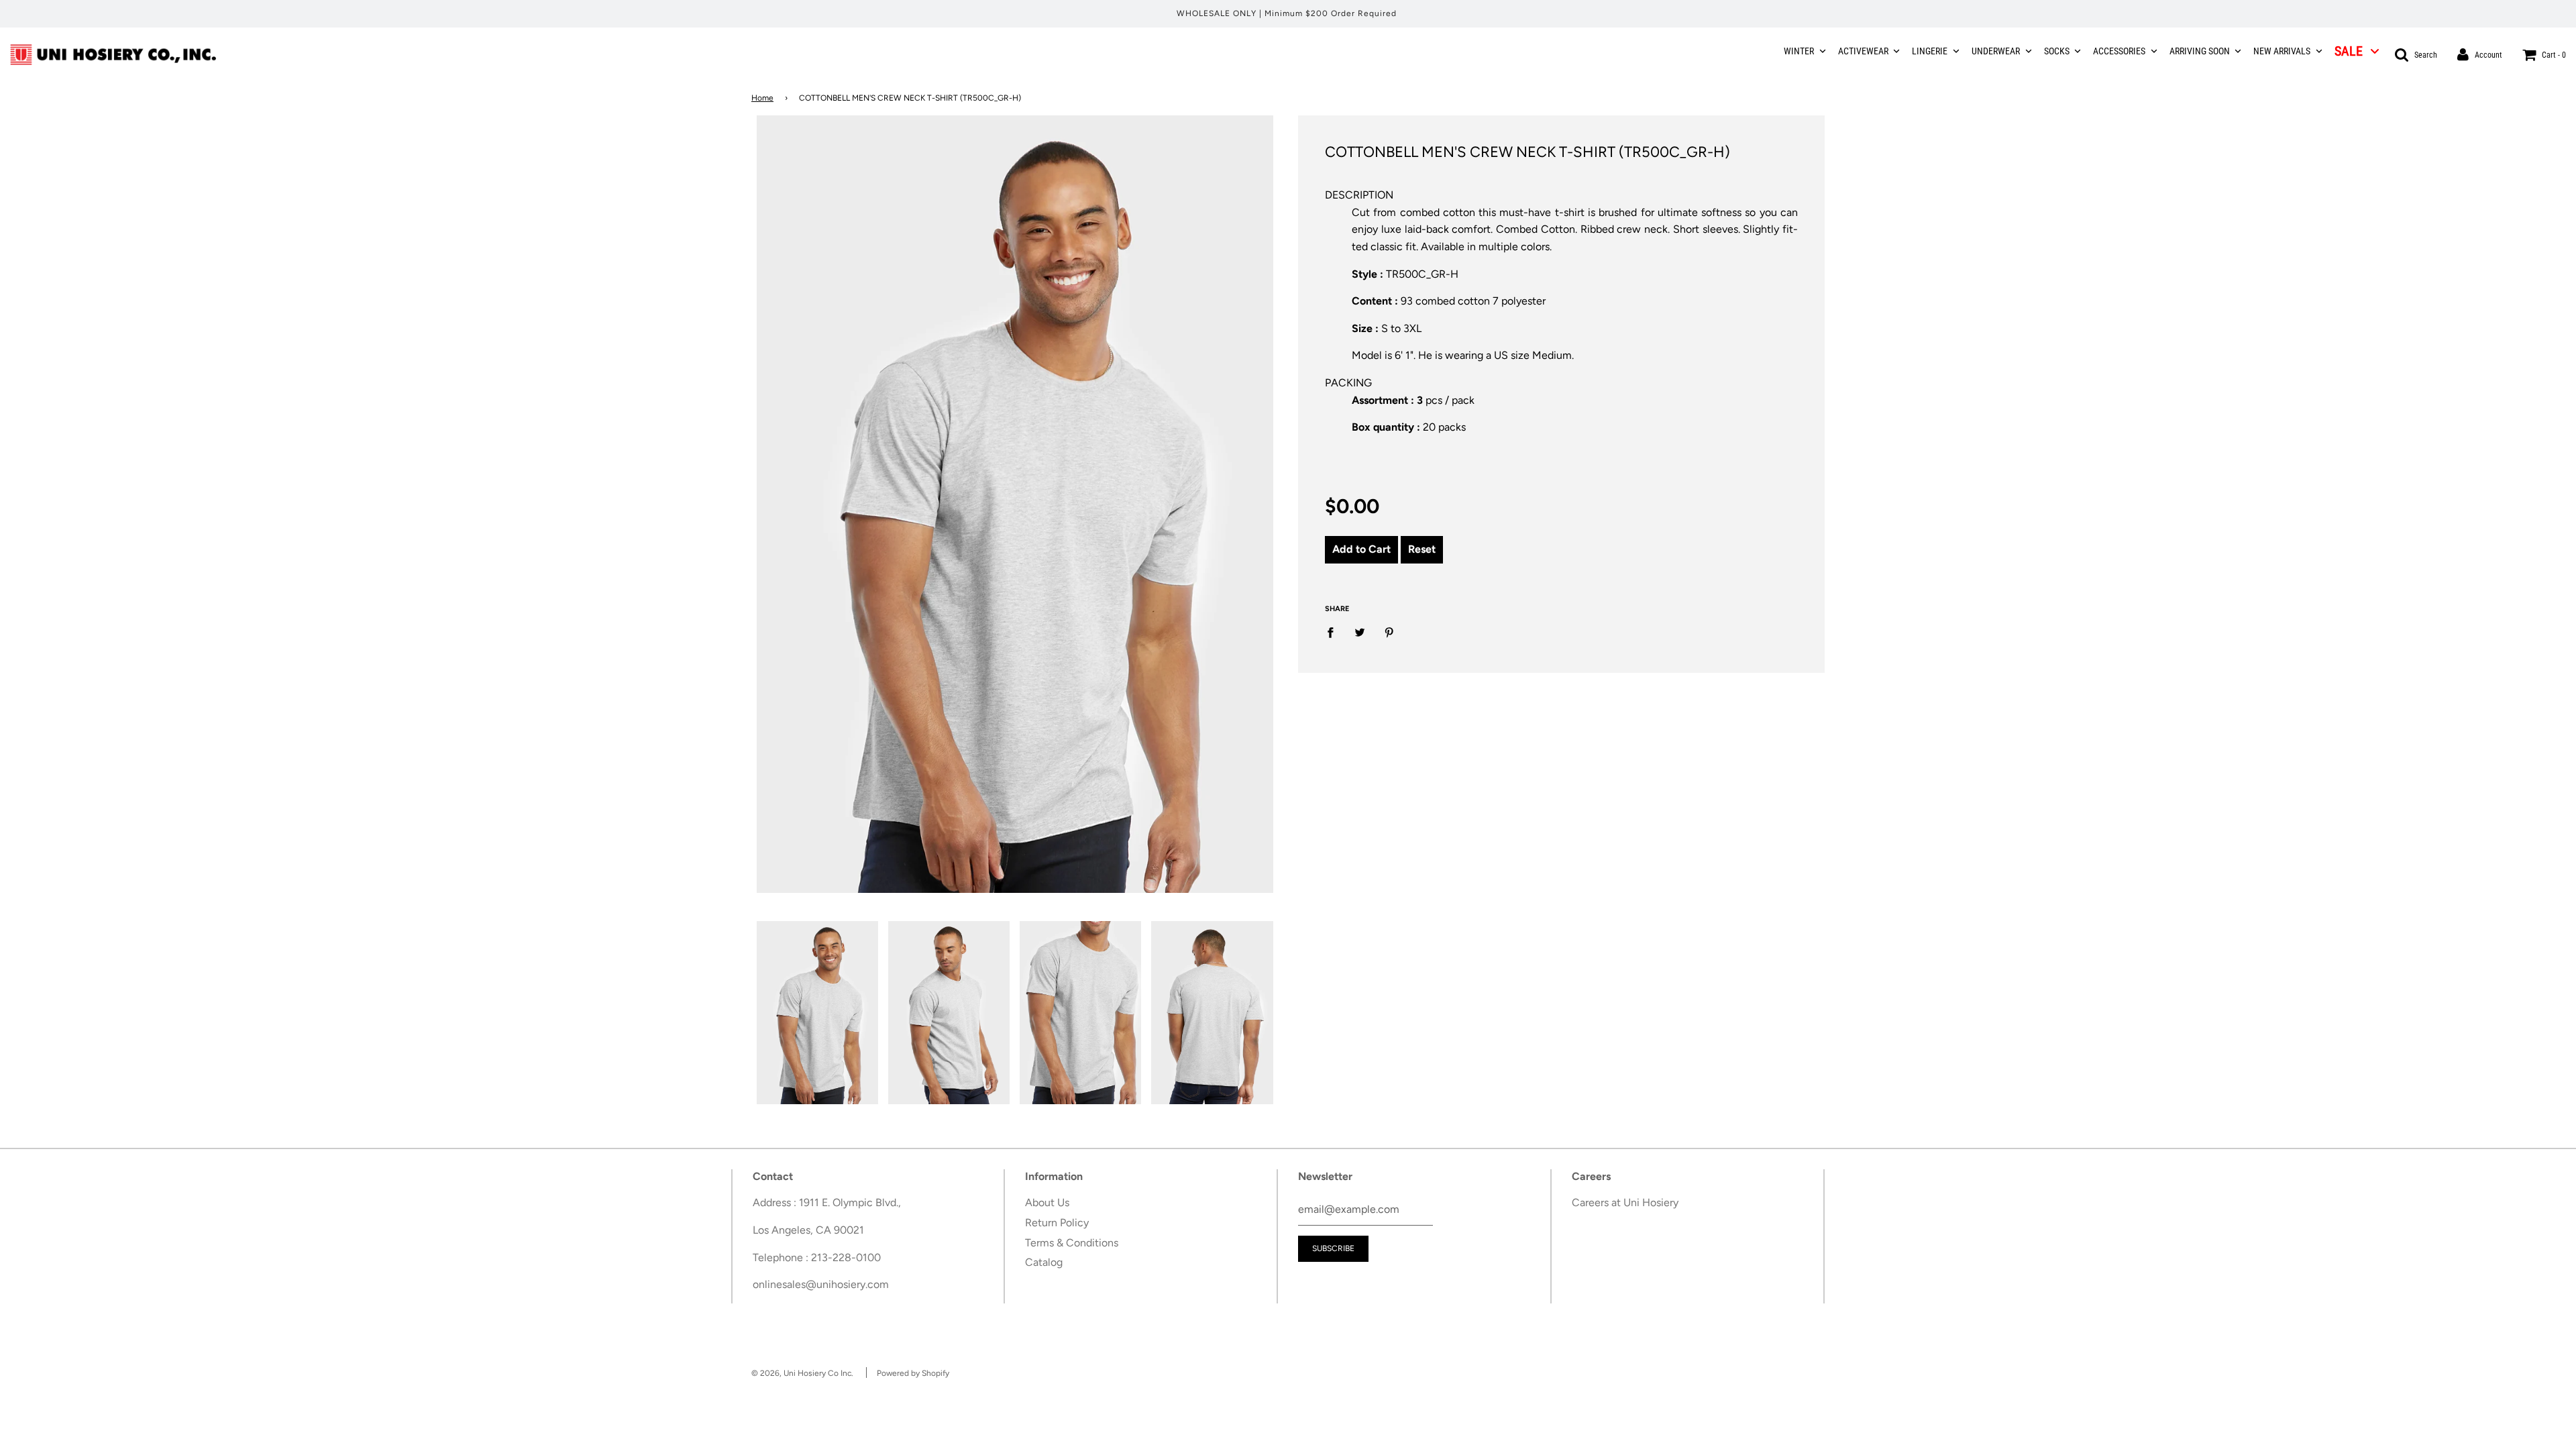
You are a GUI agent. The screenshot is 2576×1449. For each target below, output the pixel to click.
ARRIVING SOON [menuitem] (2200, 51)
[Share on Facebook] (1334, 632)
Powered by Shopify (913, 1373)
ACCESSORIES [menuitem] (2119, 51)
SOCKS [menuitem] (2057, 51)
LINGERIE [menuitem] (1930, 51)
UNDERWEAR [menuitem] (1996, 51)
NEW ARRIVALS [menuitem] (2282, 51)
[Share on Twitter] (1360, 632)
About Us (1047, 1202)
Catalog (1044, 1262)
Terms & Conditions (1072, 1243)
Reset (1422, 549)
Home (762, 98)
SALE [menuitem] (2349, 51)
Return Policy (1057, 1223)
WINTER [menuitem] (1799, 51)
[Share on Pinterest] (1389, 632)
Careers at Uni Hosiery (1625, 1202)
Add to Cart (1361, 549)
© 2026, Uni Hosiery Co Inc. (802, 1373)
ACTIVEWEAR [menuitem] (1863, 51)
